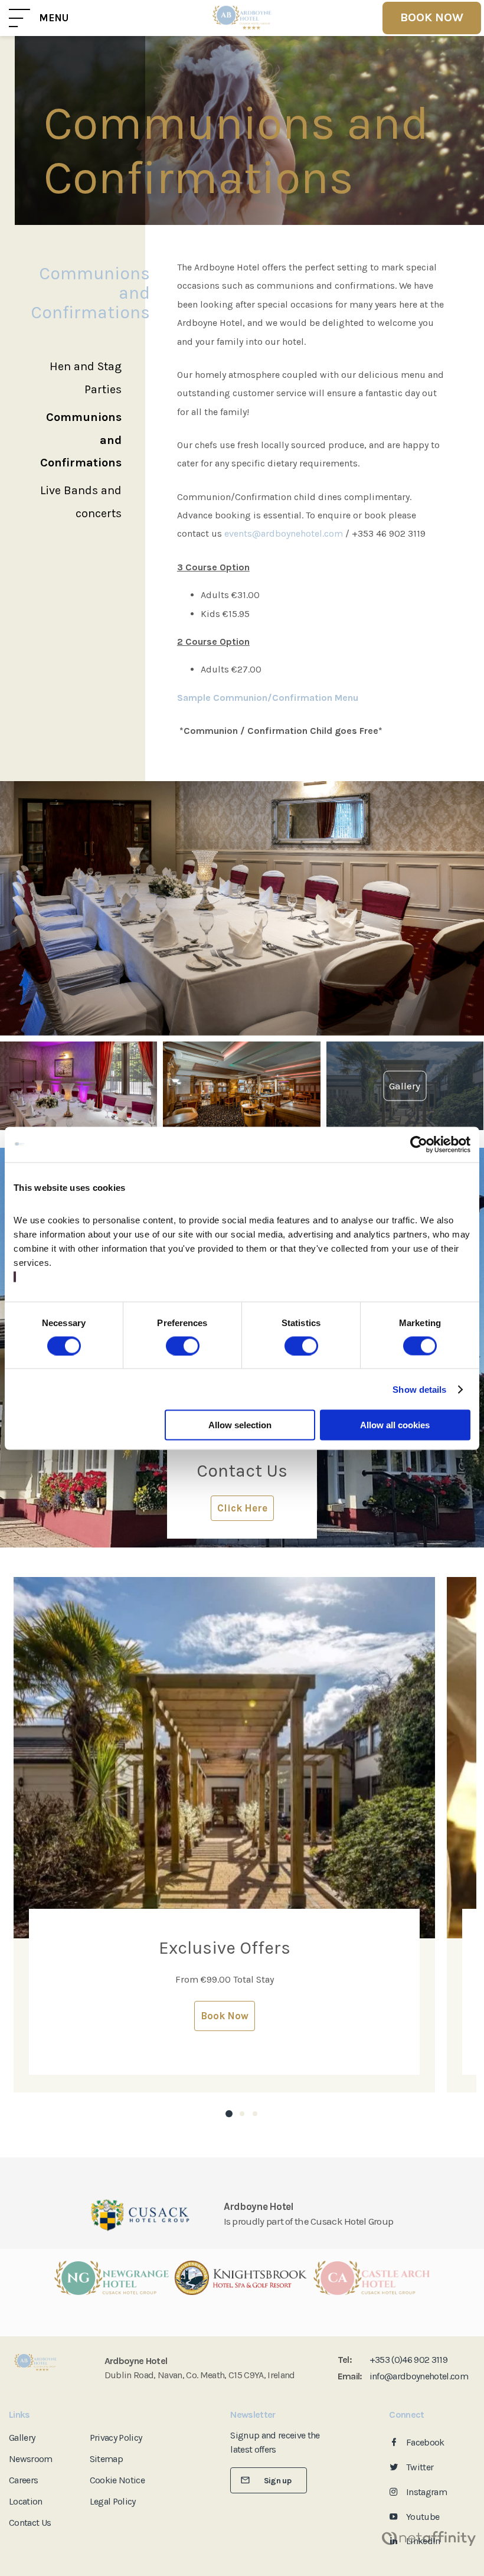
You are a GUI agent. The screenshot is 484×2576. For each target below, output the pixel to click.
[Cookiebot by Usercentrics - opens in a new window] (419, 1144)
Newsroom (31, 2459)
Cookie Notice (117, 2480)
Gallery (22, 2438)
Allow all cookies (395, 1425)
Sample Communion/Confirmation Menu (268, 698)
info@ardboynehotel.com (419, 2376)
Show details (419, 1389)
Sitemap (106, 2459)
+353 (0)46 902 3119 (408, 2360)
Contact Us (30, 2523)
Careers (23, 2480)
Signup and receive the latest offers (275, 2442)
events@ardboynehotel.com (285, 533)
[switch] (183, 1346)
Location (26, 2501)
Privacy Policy (116, 2438)
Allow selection (240, 1425)
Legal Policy (113, 2501)
